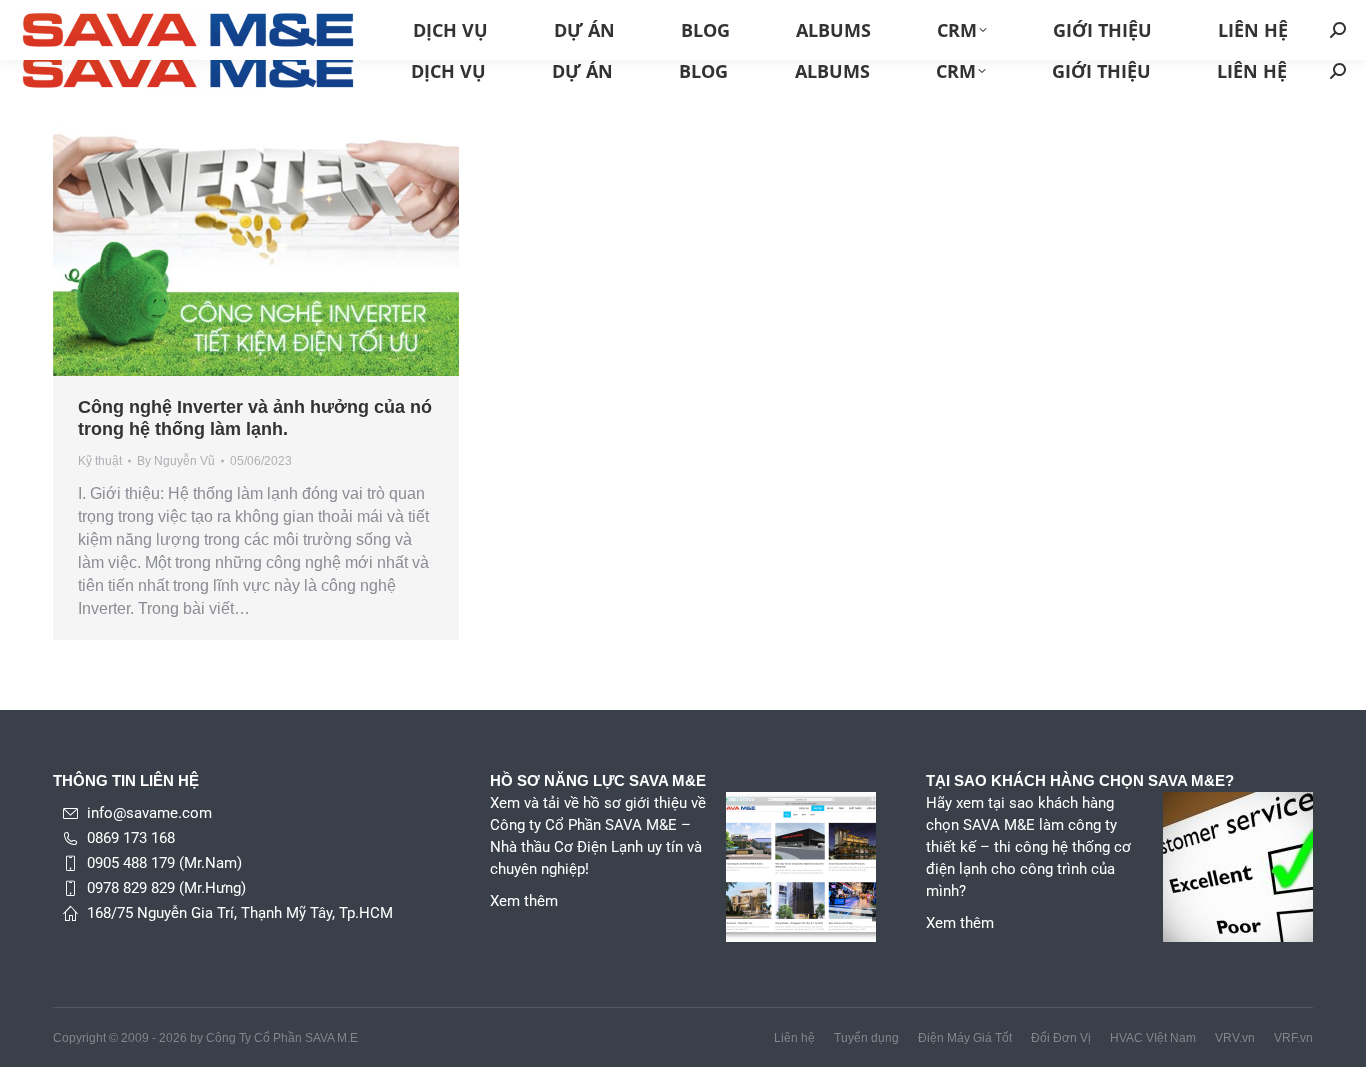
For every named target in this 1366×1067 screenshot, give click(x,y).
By (176, 461)
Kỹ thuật (100, 461)
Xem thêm (524, 901)
